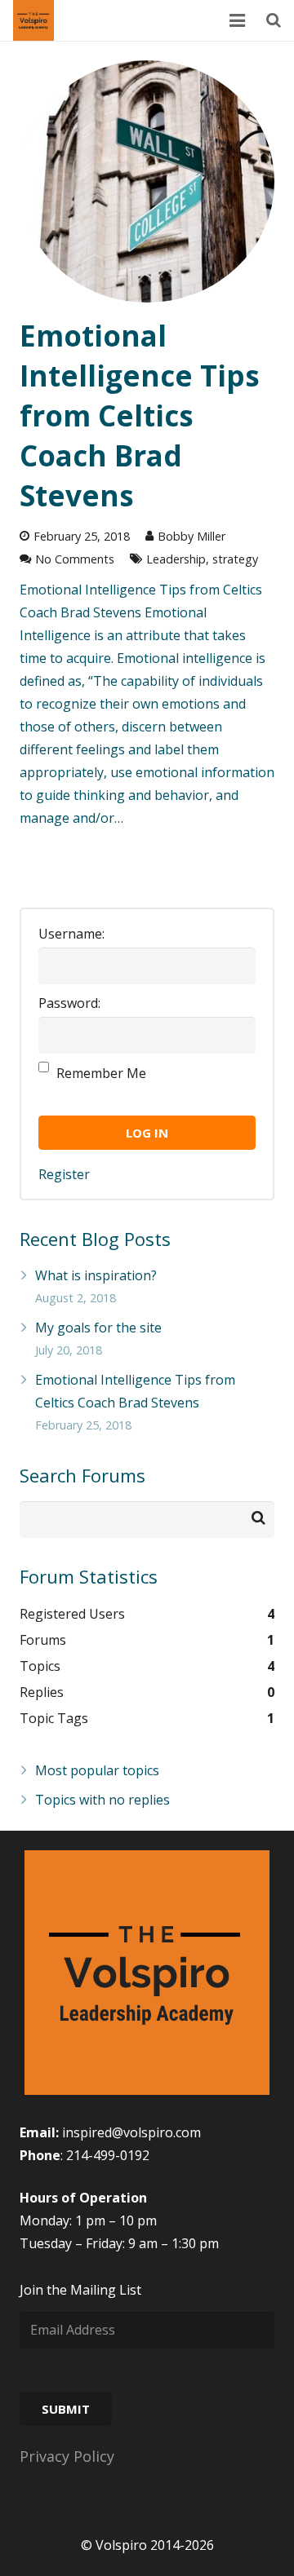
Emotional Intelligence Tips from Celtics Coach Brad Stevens (140, 415)
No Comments (75, 559)
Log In (147, 1133)
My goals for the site (98, 1328)
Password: (69, 1003)
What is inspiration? (96, 1275)
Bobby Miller (192, 536)
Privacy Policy (67, 2456)
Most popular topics (97, 1770)
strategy (235, 559)
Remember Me (101, 1073)
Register (64, 1174)
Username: (71, 934)
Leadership (176, 559)
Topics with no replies (102, 1800)
